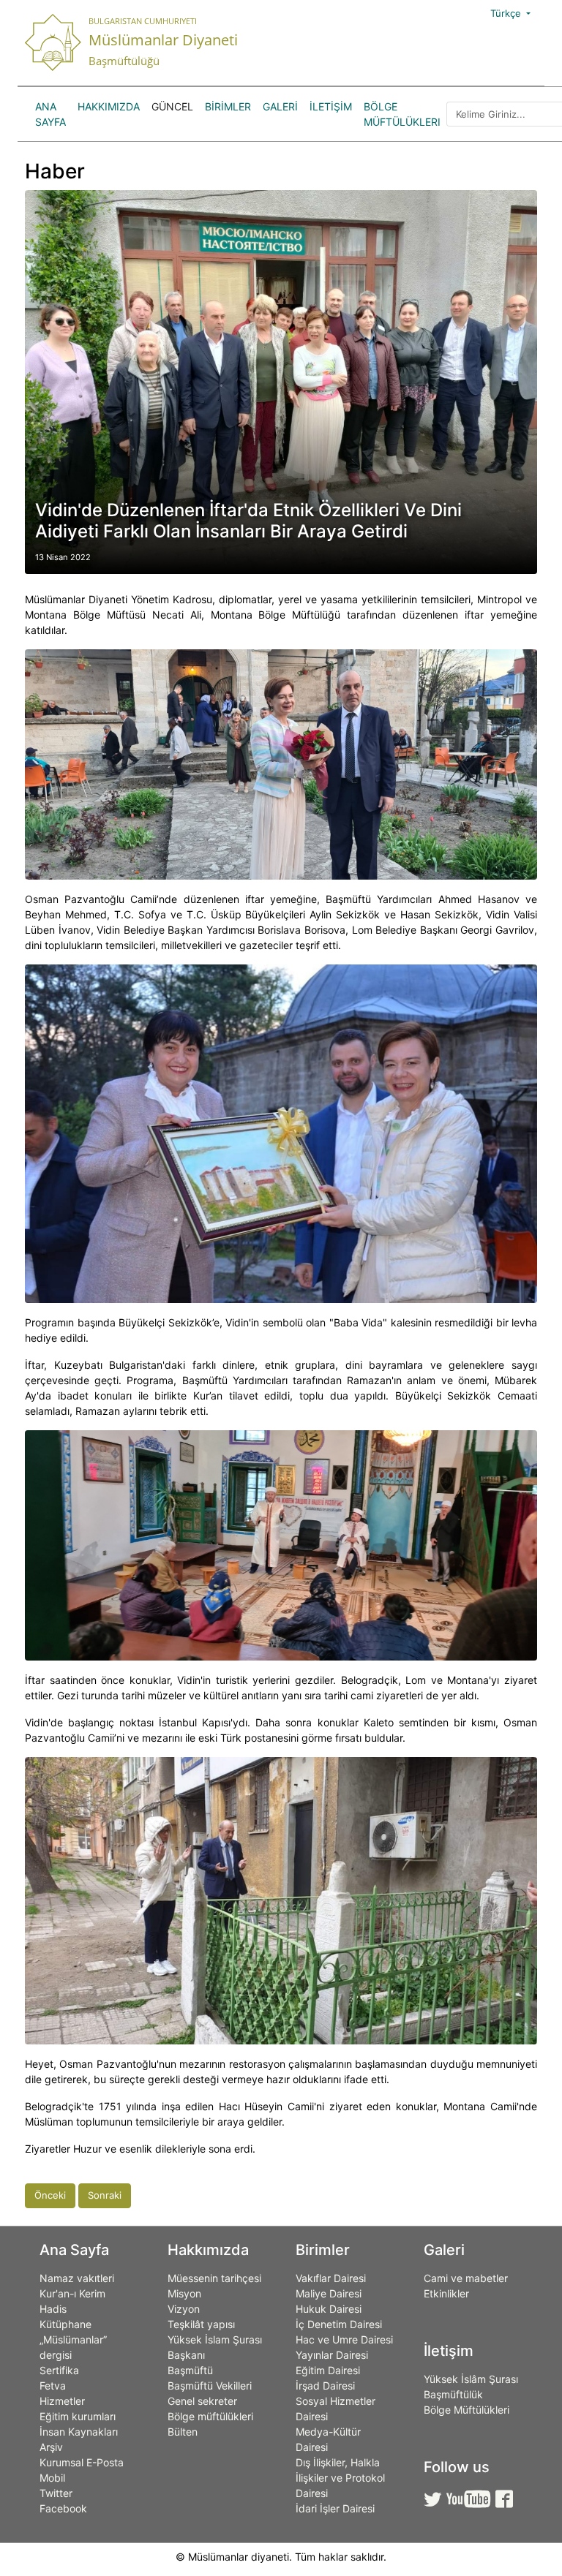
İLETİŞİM (331, 106)
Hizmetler (62, 2401)
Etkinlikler (446, 2293)
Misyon (184, 2293)
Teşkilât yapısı (201, 2324)
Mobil (52, 2478)
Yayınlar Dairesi (332, 2355)
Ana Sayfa (50, 114)
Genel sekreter (202, 2401)
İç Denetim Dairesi (339, 2324)
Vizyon (184, 2309)
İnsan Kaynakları (79, 2432)
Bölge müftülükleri (210, 2416)
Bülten (183, 2432)
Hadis (53, 2309)
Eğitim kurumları (78, 2416)
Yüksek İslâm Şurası (471, 2379)
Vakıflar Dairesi (331, 2278)
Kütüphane (65, 2324)
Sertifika (59, 2370)
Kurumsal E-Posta (82, 2462)
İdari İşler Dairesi (335, 2508)
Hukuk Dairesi (329, 2309)
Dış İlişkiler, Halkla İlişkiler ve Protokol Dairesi (340, 2478)
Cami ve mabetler (466, 2278)
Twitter (56, 2493)
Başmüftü (190, 2370)
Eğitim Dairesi (328, 2370)
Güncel (172, 106)
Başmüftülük (453, 2394)
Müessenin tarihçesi (214, 2278)
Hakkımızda (109, 106)
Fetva (53, 2386)
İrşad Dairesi (325, 2386)
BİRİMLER (228, 106)
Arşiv (51, 2447)
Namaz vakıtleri (77, 2278)
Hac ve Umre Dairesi (344, 2339)
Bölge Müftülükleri (402, 114)
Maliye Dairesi (329, 2293)
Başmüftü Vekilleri (210, 2386)
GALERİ (280, 106)
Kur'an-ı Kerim (72, 2293)
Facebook (63, 2508)
